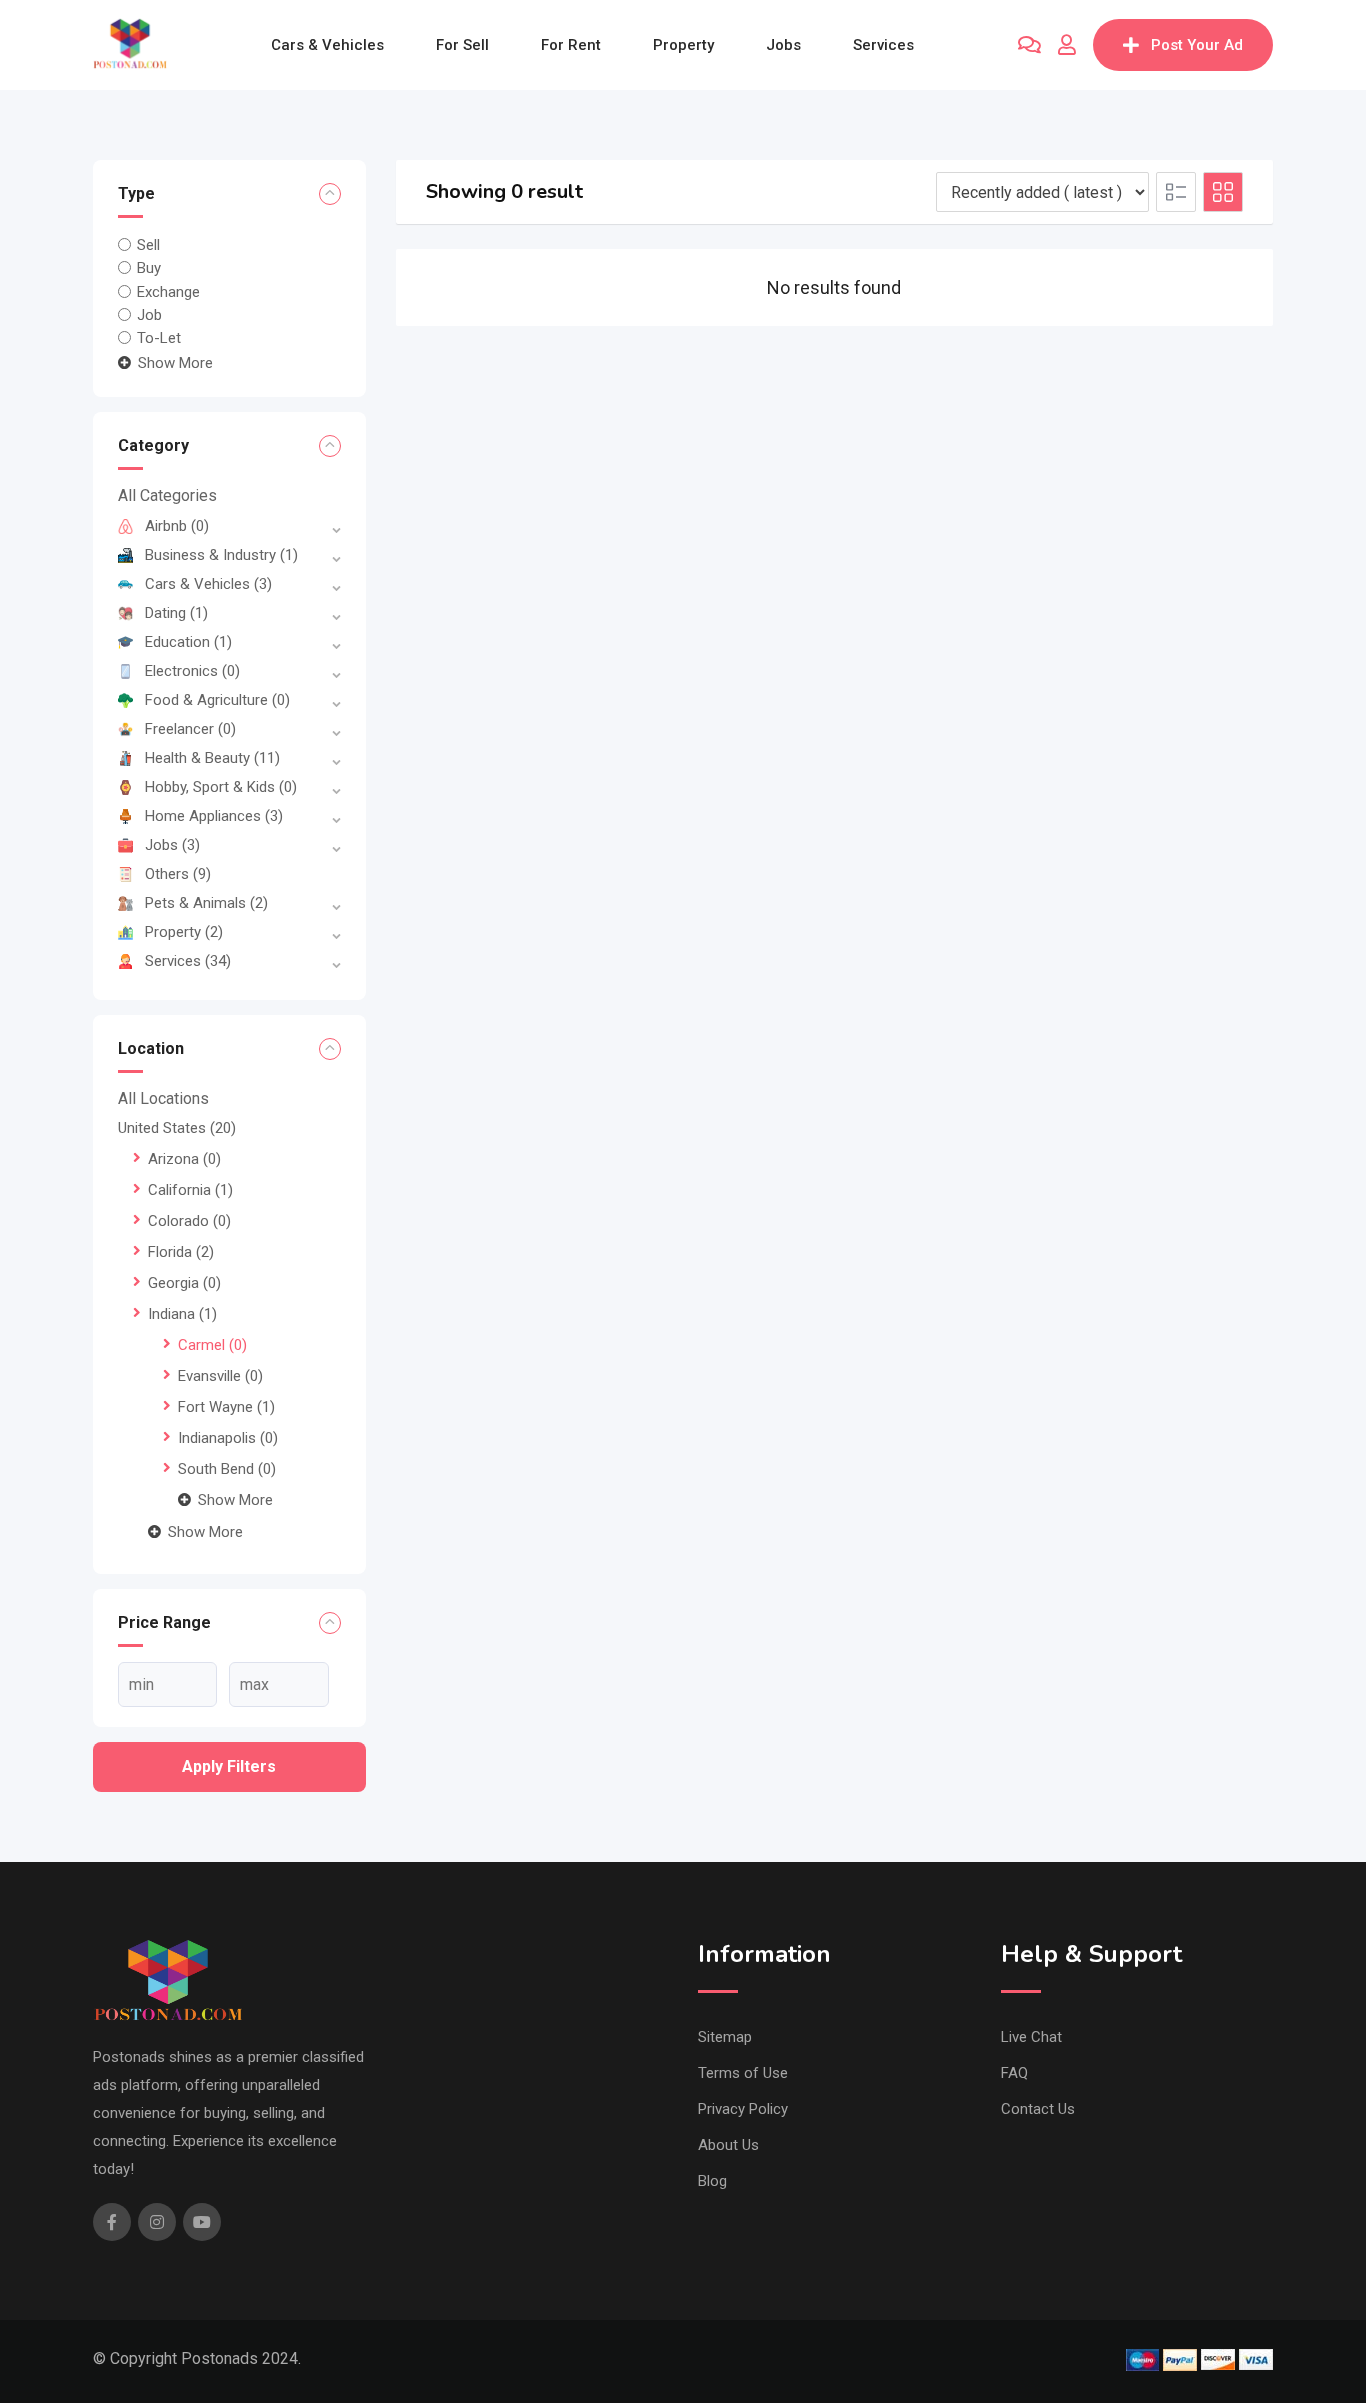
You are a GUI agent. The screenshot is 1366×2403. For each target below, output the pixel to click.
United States (177, 1128)
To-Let (159, 338)
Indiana (182, 1314)
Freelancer (190, 729)
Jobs (783, 45)
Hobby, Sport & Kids (221, 787)
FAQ (1014, 2073)
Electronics (192, 671)
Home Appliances (214, 816)
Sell (148, 245)
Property (683, 45)
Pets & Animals (206, 903)
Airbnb (177, 526)
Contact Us (1038, 2109)
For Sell (462, 45)
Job (149, 315)
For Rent (571, 45)
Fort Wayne (226, 1407)
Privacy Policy (743, 2109)
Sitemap (725, 2037)
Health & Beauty (212, 758)
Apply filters (229, 1766)
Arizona (184, 1159)
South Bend (227, 1469)
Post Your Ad (1197, 45)
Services (883, 45)
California (190, 1190)
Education (188, 642)
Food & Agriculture (217, 700)
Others (178, 874)
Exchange (168, 291)
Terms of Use (743, 2073)
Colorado (189, 1221)
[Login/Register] (1067, 45)
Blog (712, 2181)
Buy (149, 268)
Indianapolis (228, 1438)
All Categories (167, 495)
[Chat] (1029, 45)
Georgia (184, 1283)
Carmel (212, 1345)
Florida (181, 1252)
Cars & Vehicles (327, 45)
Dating (176, 613)
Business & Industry (221, 555)
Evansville (220, 1376)
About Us (728, 2145)
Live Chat (1031, 2037)
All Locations (163, 1098)
